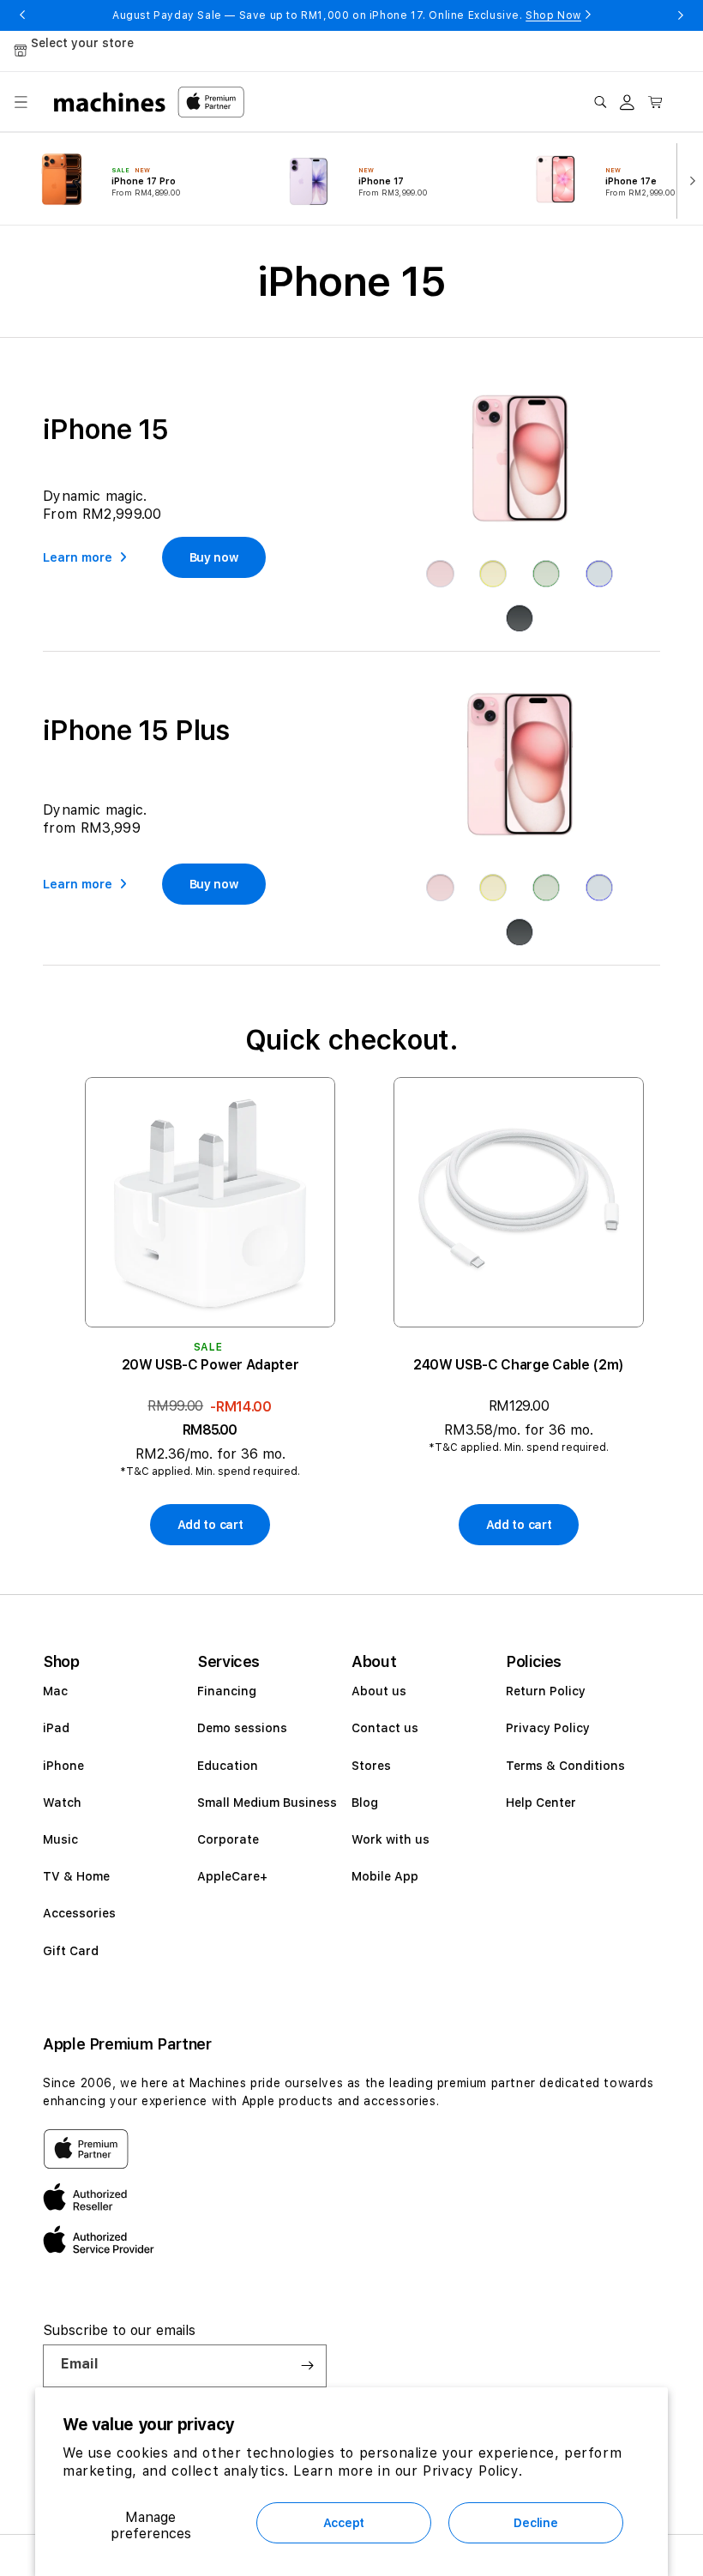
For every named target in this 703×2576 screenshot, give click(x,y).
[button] (21, 102)
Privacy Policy (548, 1728)
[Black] (520, 618)
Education (228, 1766)
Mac (55, 1691)
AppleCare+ (232, 1876)
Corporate (228, 1839)
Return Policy (546, 1691)
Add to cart (210, 1525)
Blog (365, 1803)
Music (60, 1839)
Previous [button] (22, 15)
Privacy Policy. (472, 2471)
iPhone (63, 1766)
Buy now (214, 557)
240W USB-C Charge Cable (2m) (519, 1365)
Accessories (79, 1913)
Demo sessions (242, 1728)
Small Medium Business (267, 1803)
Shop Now (553, 15)
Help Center (541, 1803)
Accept (344, 2523)
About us (379, 1691)
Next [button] (681, 15)
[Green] (546, 574)
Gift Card (71, 1951)
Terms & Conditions (565, 1766)
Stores (371, 1766)
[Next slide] (689, 179)
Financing (227, 1691)
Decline (535, 2523)
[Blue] (599, 574)
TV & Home (76, 1876)
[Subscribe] (307, 2366)
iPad (56, 1728)
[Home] (110, 102)
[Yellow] (493, 574)
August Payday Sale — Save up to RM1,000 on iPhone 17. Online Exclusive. (347, 15)
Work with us (391, 1839)
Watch (62, 1803)
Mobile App (385, 1876)
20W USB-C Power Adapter (210, 1365)
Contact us (385, 1728)
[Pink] (440, 574)
